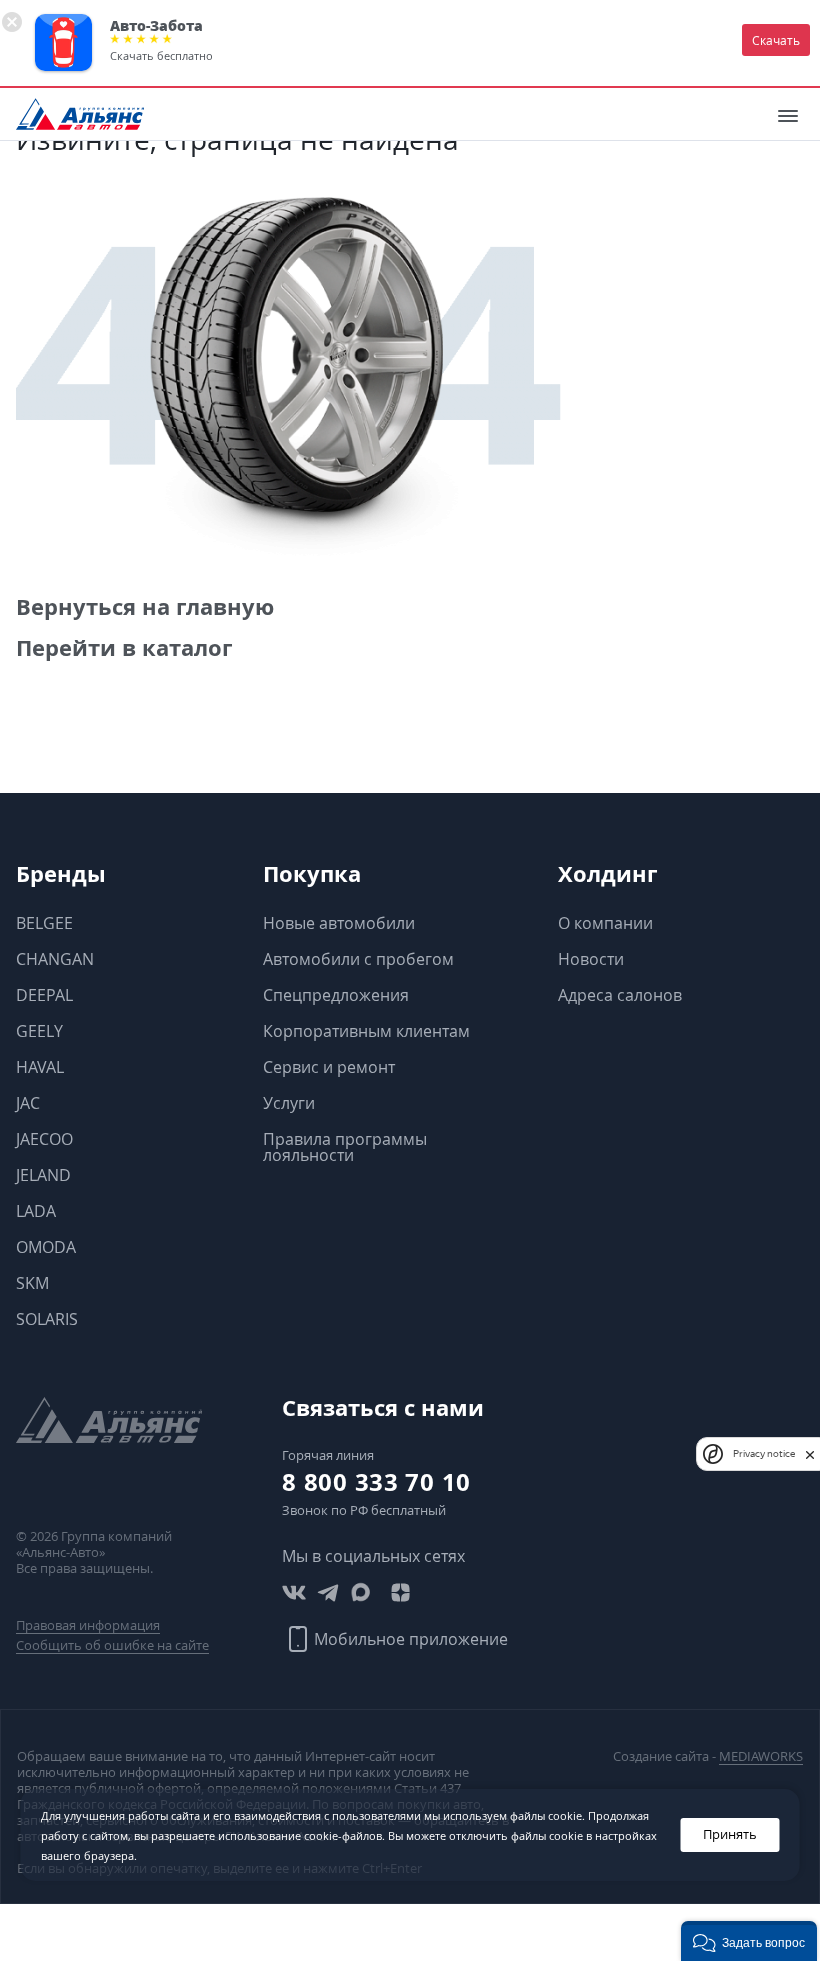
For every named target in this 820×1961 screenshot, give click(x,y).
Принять (730, 1834)
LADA (36, 1211)
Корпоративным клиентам (366, 1031)
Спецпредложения (336, 995)
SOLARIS (47, 1319)
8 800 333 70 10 (376, 1482)
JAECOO (44, 1139)
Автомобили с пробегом (358, 959)
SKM (32, 1283)
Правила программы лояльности (345, 1147)
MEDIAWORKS (761, 1756)
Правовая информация (88, 1625)
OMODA (46, 1247)
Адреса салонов (620, 995)
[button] (749, 1941)
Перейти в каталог (124, 647)
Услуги (289, 1103)
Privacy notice (764, 1453)
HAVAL (40, 1067)
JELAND (43, 1175)
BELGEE (44, 923)
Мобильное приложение (411, 1639)
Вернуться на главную (145, 606)
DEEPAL (44, 995)
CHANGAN (55, 959)
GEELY (39, 1031)
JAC (28, 1103)
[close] (810, 1454)
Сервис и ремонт (329, 1067)
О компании (605, 923)
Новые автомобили (339, 923)
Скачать (776, 40)
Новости (591, 959)
